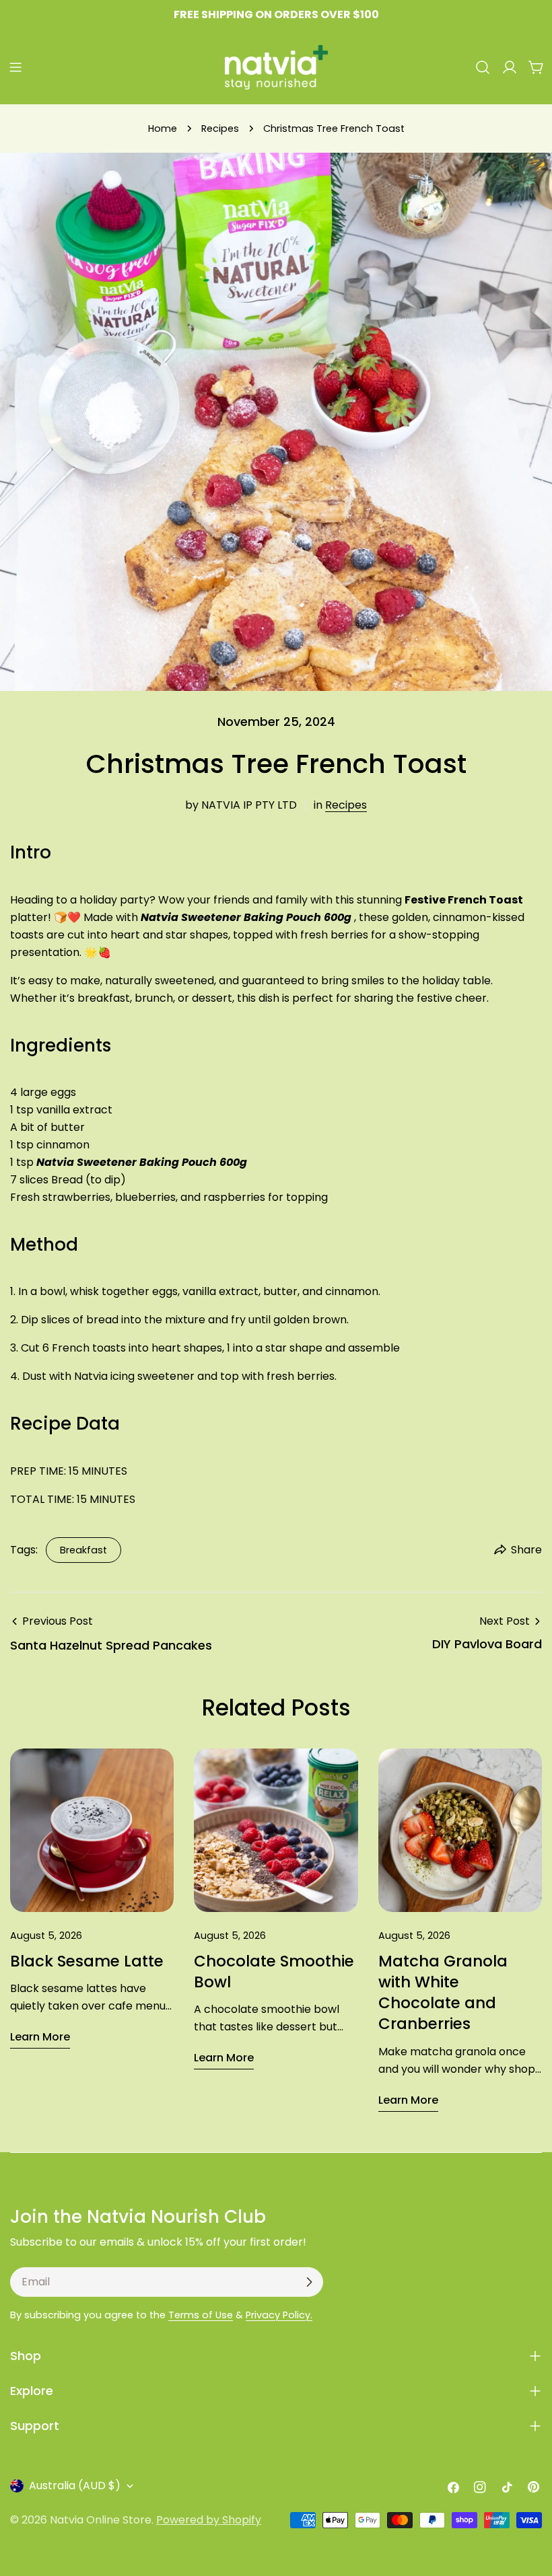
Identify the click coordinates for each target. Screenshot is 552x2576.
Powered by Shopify (209, 2520)
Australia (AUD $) (75, 2486)
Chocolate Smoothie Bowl (274, 1972)
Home (163, 128)
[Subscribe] (309, 2282)
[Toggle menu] (15, 67)
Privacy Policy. (279, 2315)
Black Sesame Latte (87, 1961)
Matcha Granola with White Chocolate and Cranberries (443, 1993)
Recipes (220, 128)
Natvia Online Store (101, 2520)
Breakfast (83, 1550)
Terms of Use (201, 2315)
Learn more (40, 2037)
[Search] (483, 67)
